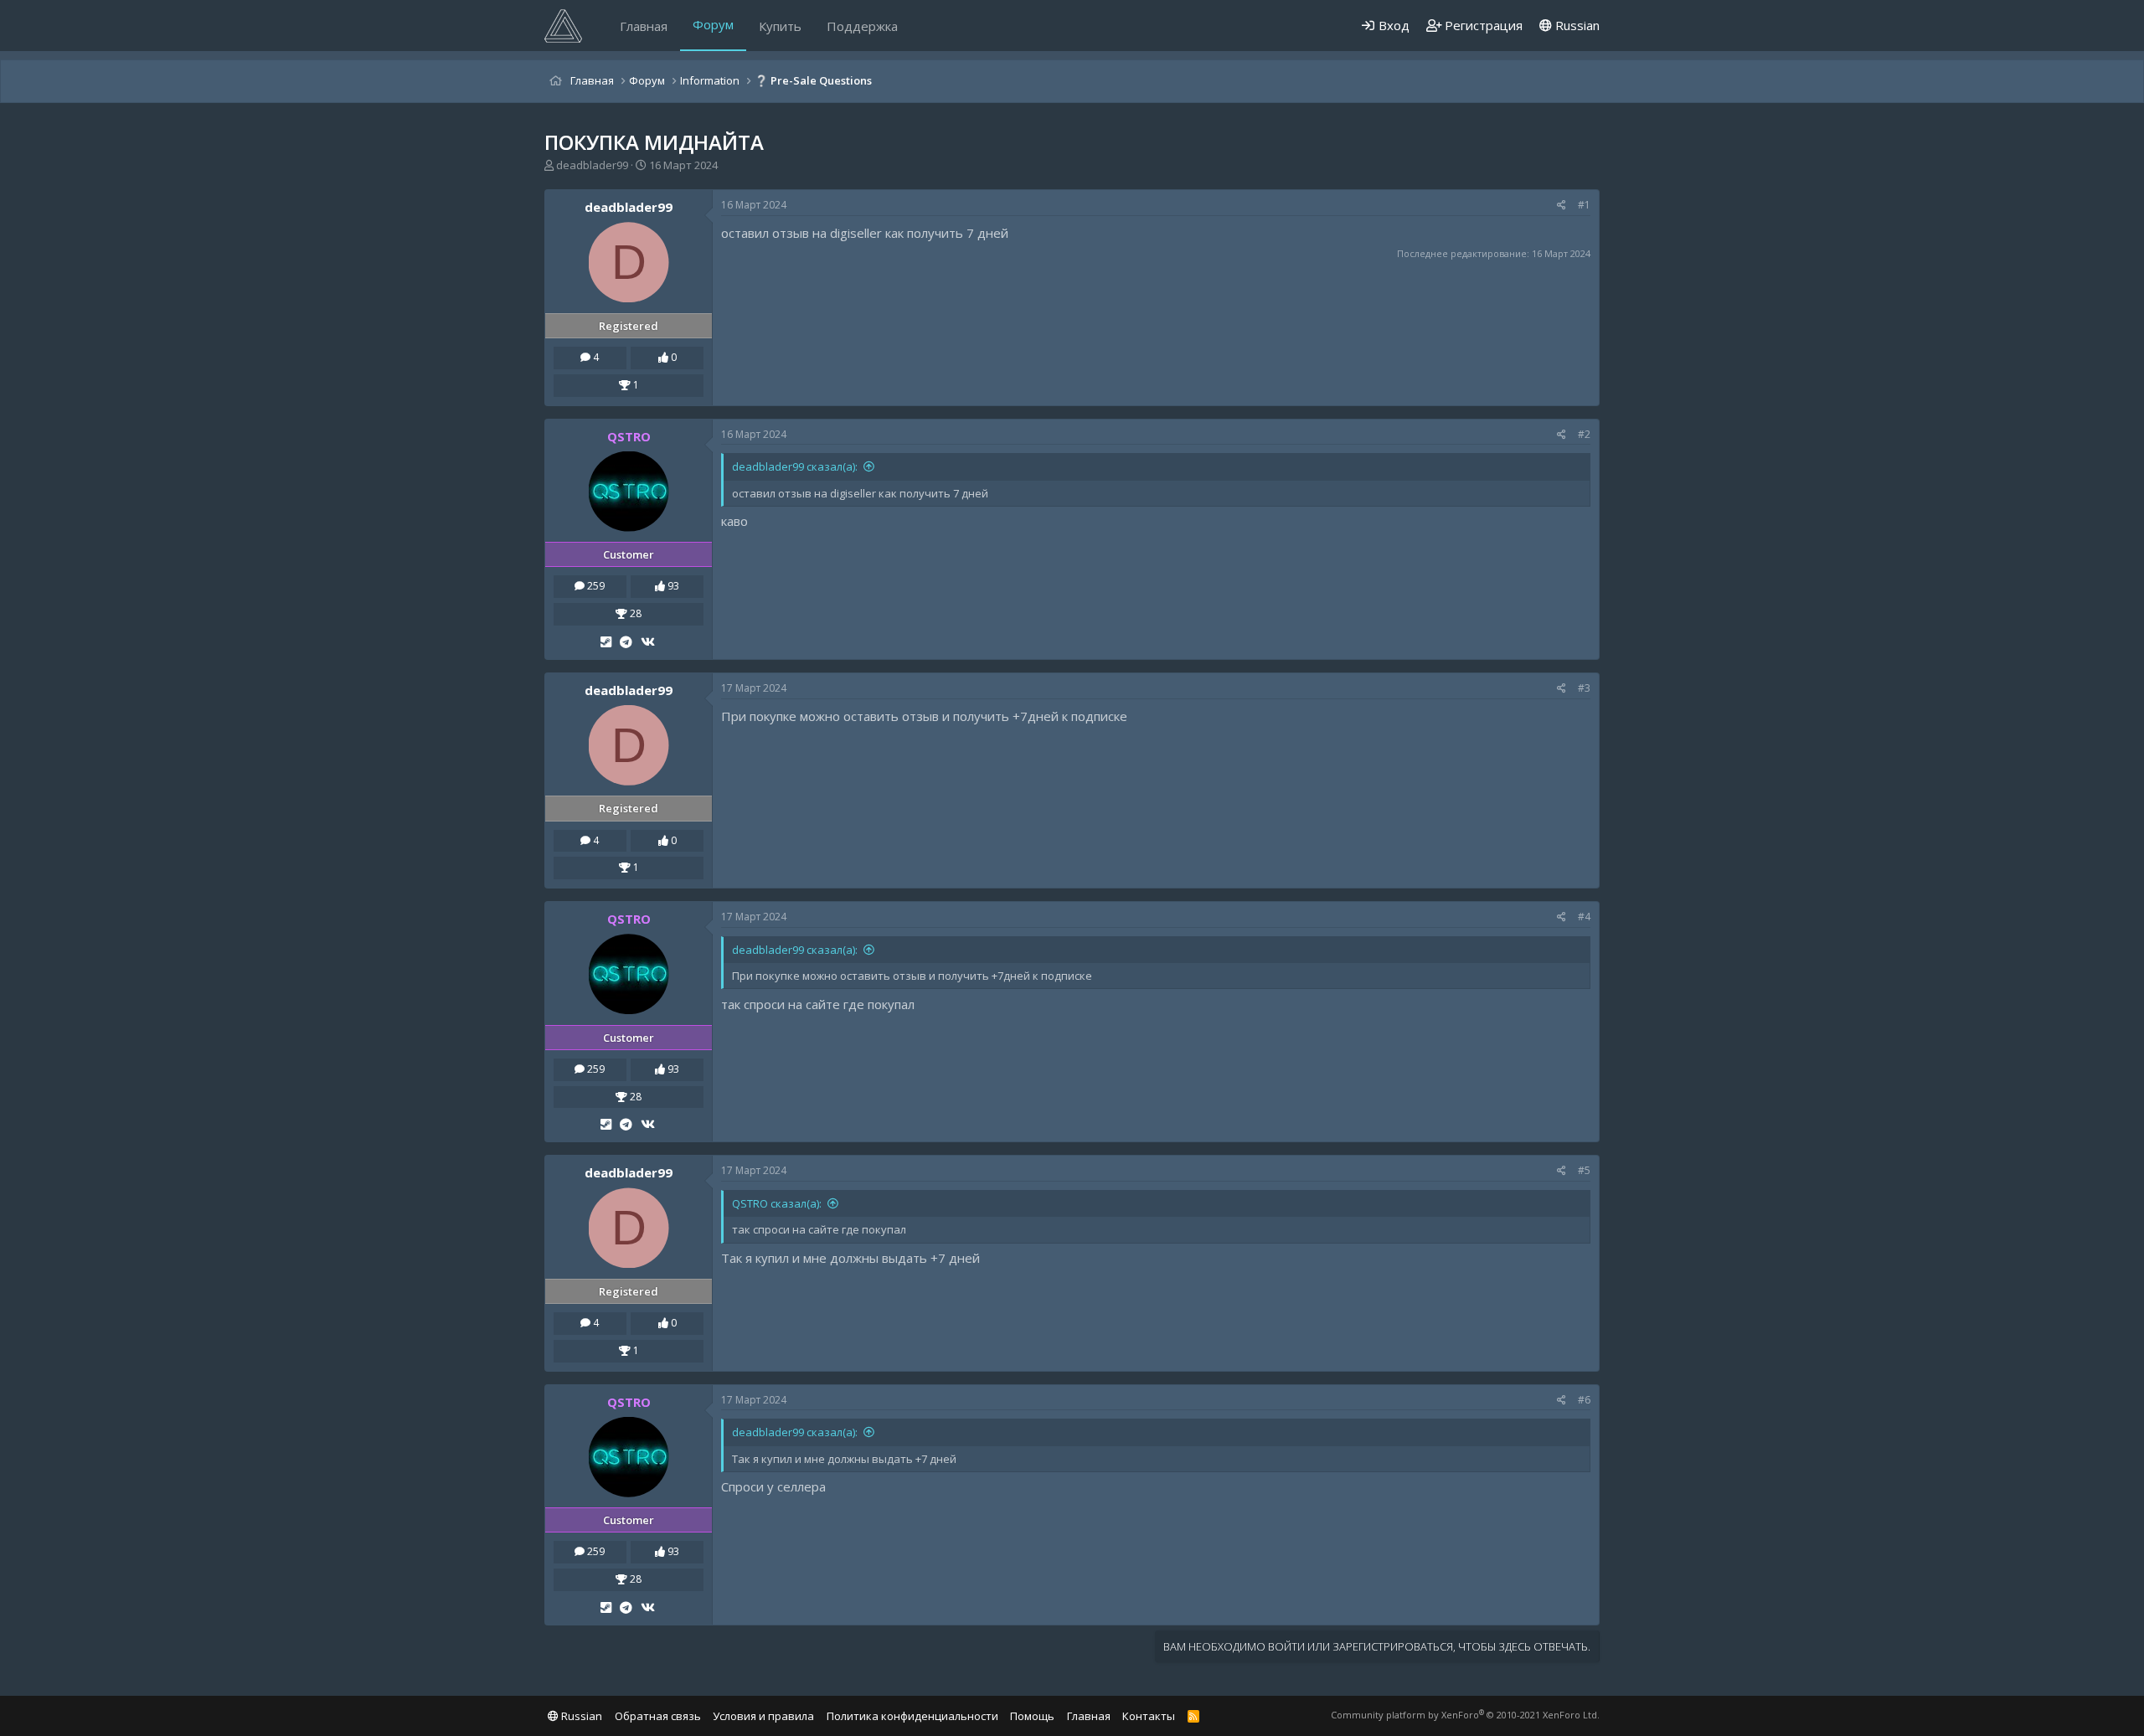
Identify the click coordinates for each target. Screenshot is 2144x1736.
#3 (1584, 688)
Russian (1576, 25)
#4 (1584, 917)
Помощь (1032, 1716)
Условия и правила (763, 1716)
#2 (1584, 434)
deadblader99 (592, 165)
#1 (1584, 205)
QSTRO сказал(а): (777, 1203)
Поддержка (862, 26)
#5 (1584, 1170)
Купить (780, 26)
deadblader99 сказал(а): (795, 466)
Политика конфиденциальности (912, 1716)
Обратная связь (658, 1716)
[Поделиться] (1562, 206)
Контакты (1149, 1716)
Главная (644, 26)
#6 (1584, 1400)
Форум (713, 24)
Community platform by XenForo (1465, 1715)
